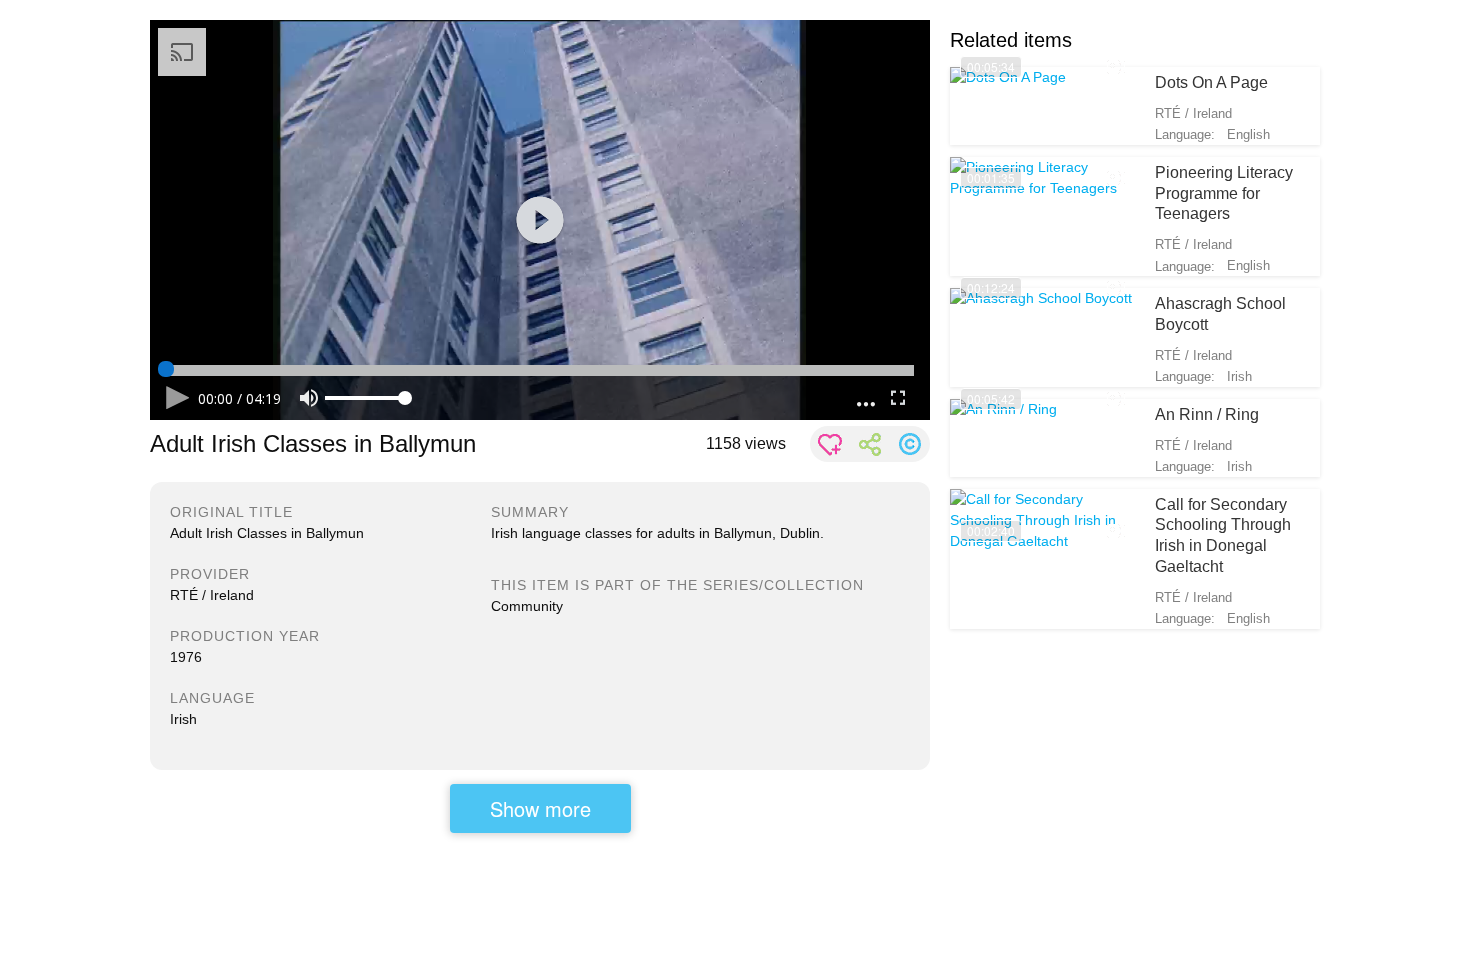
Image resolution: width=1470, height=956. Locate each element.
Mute (309, 398)
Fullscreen (898, 398)
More (866, 398)
